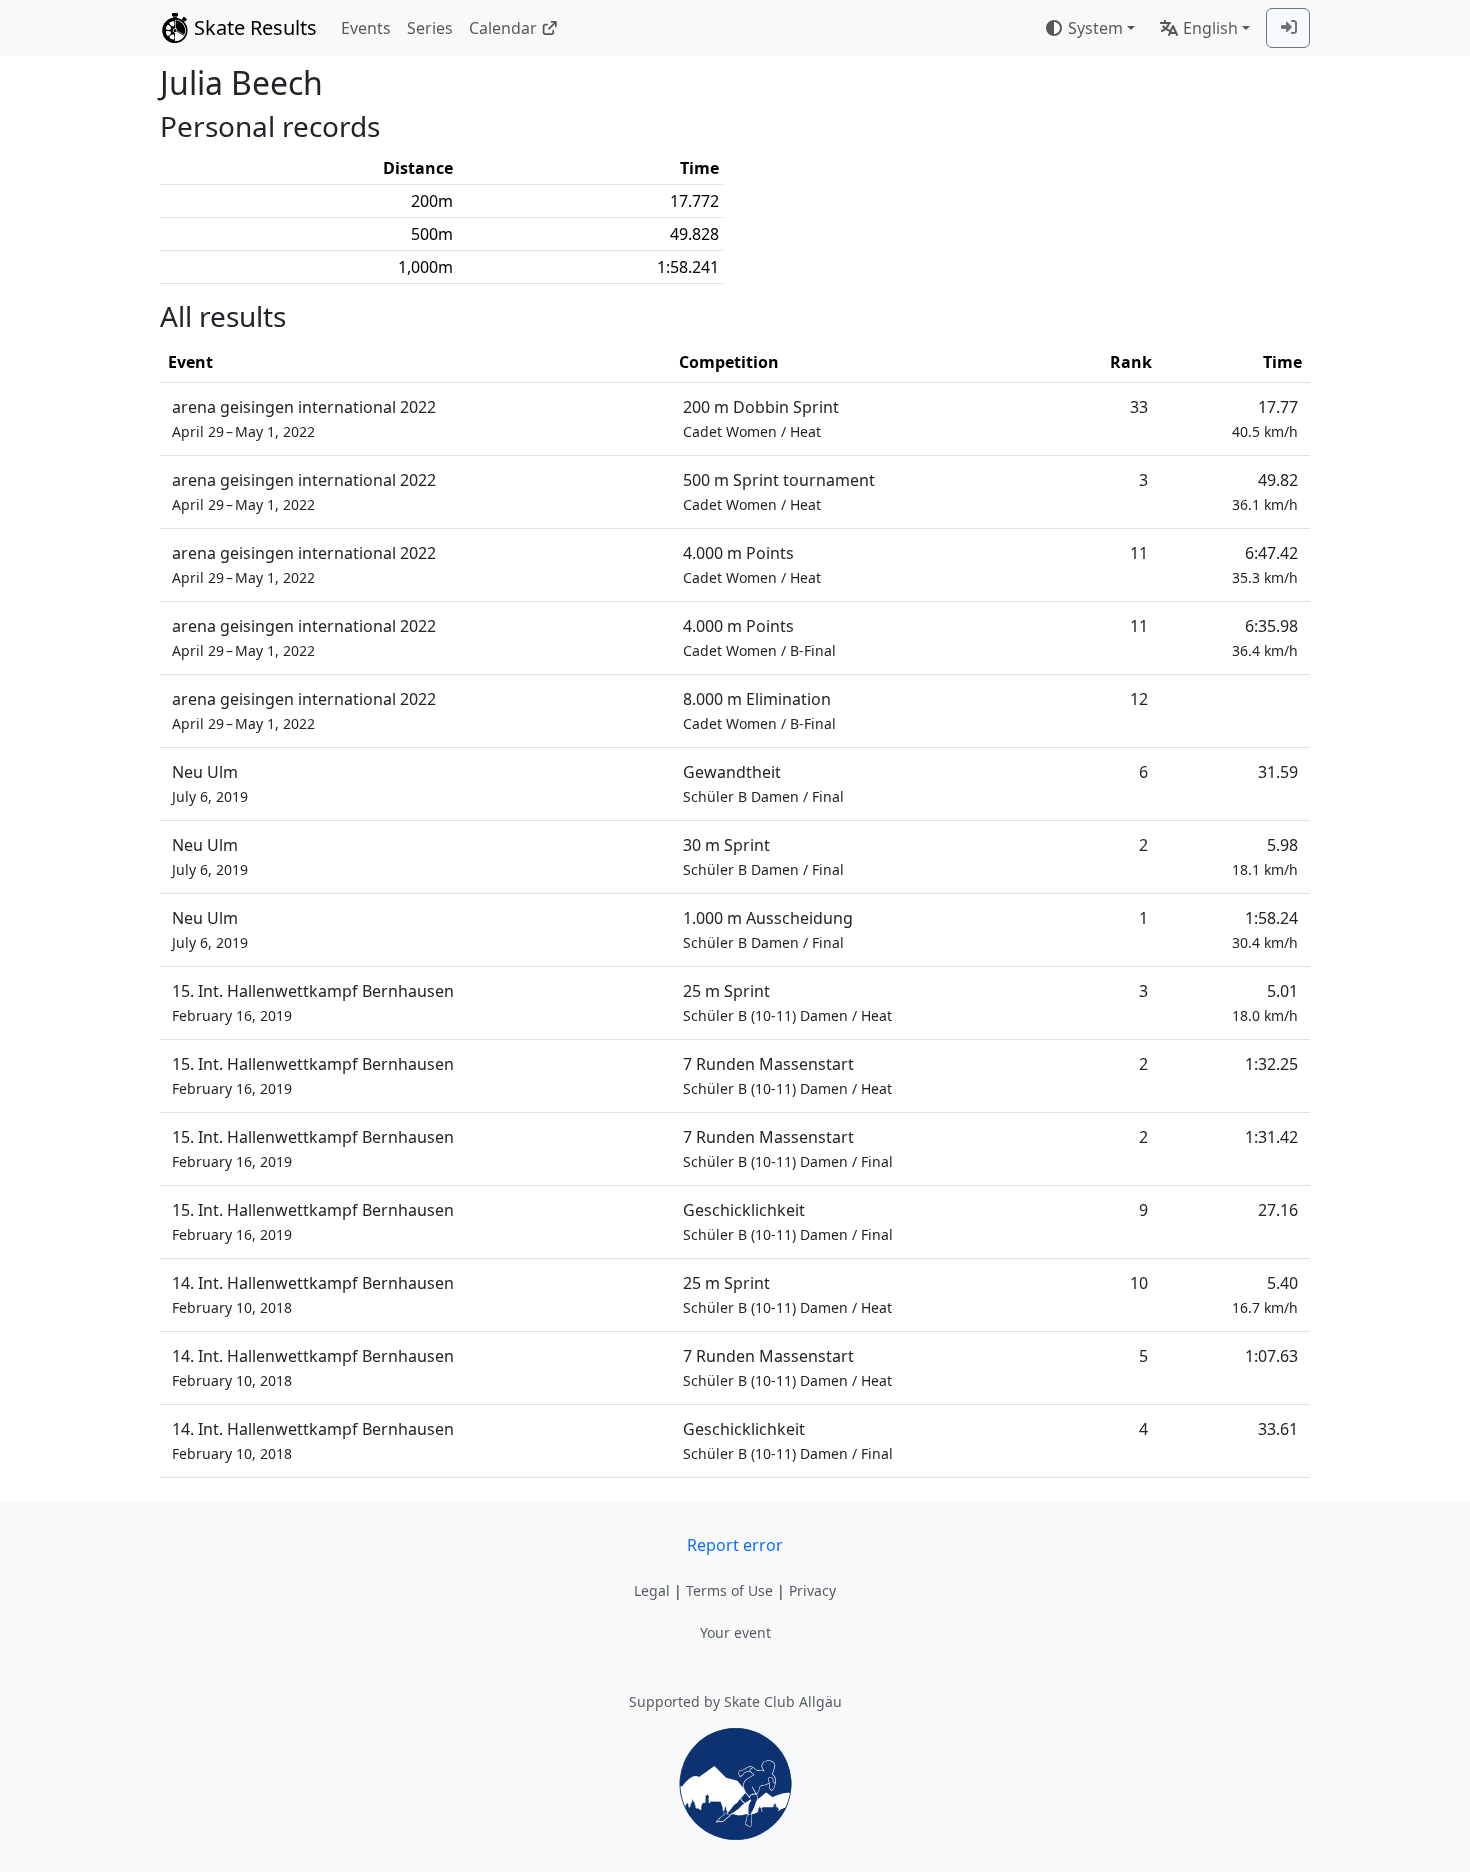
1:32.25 (1271, 1064)
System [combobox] (1095, 28)
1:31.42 (1271, 1137)
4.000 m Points (752, 564)
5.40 (1265, 1294)
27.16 (1278, 1210)
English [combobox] (1210, 28)
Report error (735, 1545)
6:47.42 (1265, 564)
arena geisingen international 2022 (304, 418)
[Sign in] (1288, 28)
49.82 (1265, 491)
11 (1139, 553)
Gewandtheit (763, 783)
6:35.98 (1265, 637)
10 (1139, 1283)
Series (430, 28)
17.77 (1265, 418)
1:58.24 (1265, 929)
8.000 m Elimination (759, 710)
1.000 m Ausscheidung (768, 929)
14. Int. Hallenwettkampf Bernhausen (313, 1294)
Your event (735, 1632)
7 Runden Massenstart (787, 1075)
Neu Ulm (210, 783)
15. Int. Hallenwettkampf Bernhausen (313, 1002)
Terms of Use (729, 1590)
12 (1139, 699)
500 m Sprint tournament (779, 491)
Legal (652, 1590)
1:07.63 (1271, 1356)
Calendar (503, 28)
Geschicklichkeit (788, 1221)
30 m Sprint (763, 856)
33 (1139, 407)
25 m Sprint (787, 1002)
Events (366, 28)
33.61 (1278, 1429)
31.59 (1278, 772)
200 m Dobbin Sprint (761, 418)
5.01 (1265, 1002)
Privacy (812, 1590)
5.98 (1265, 856)
